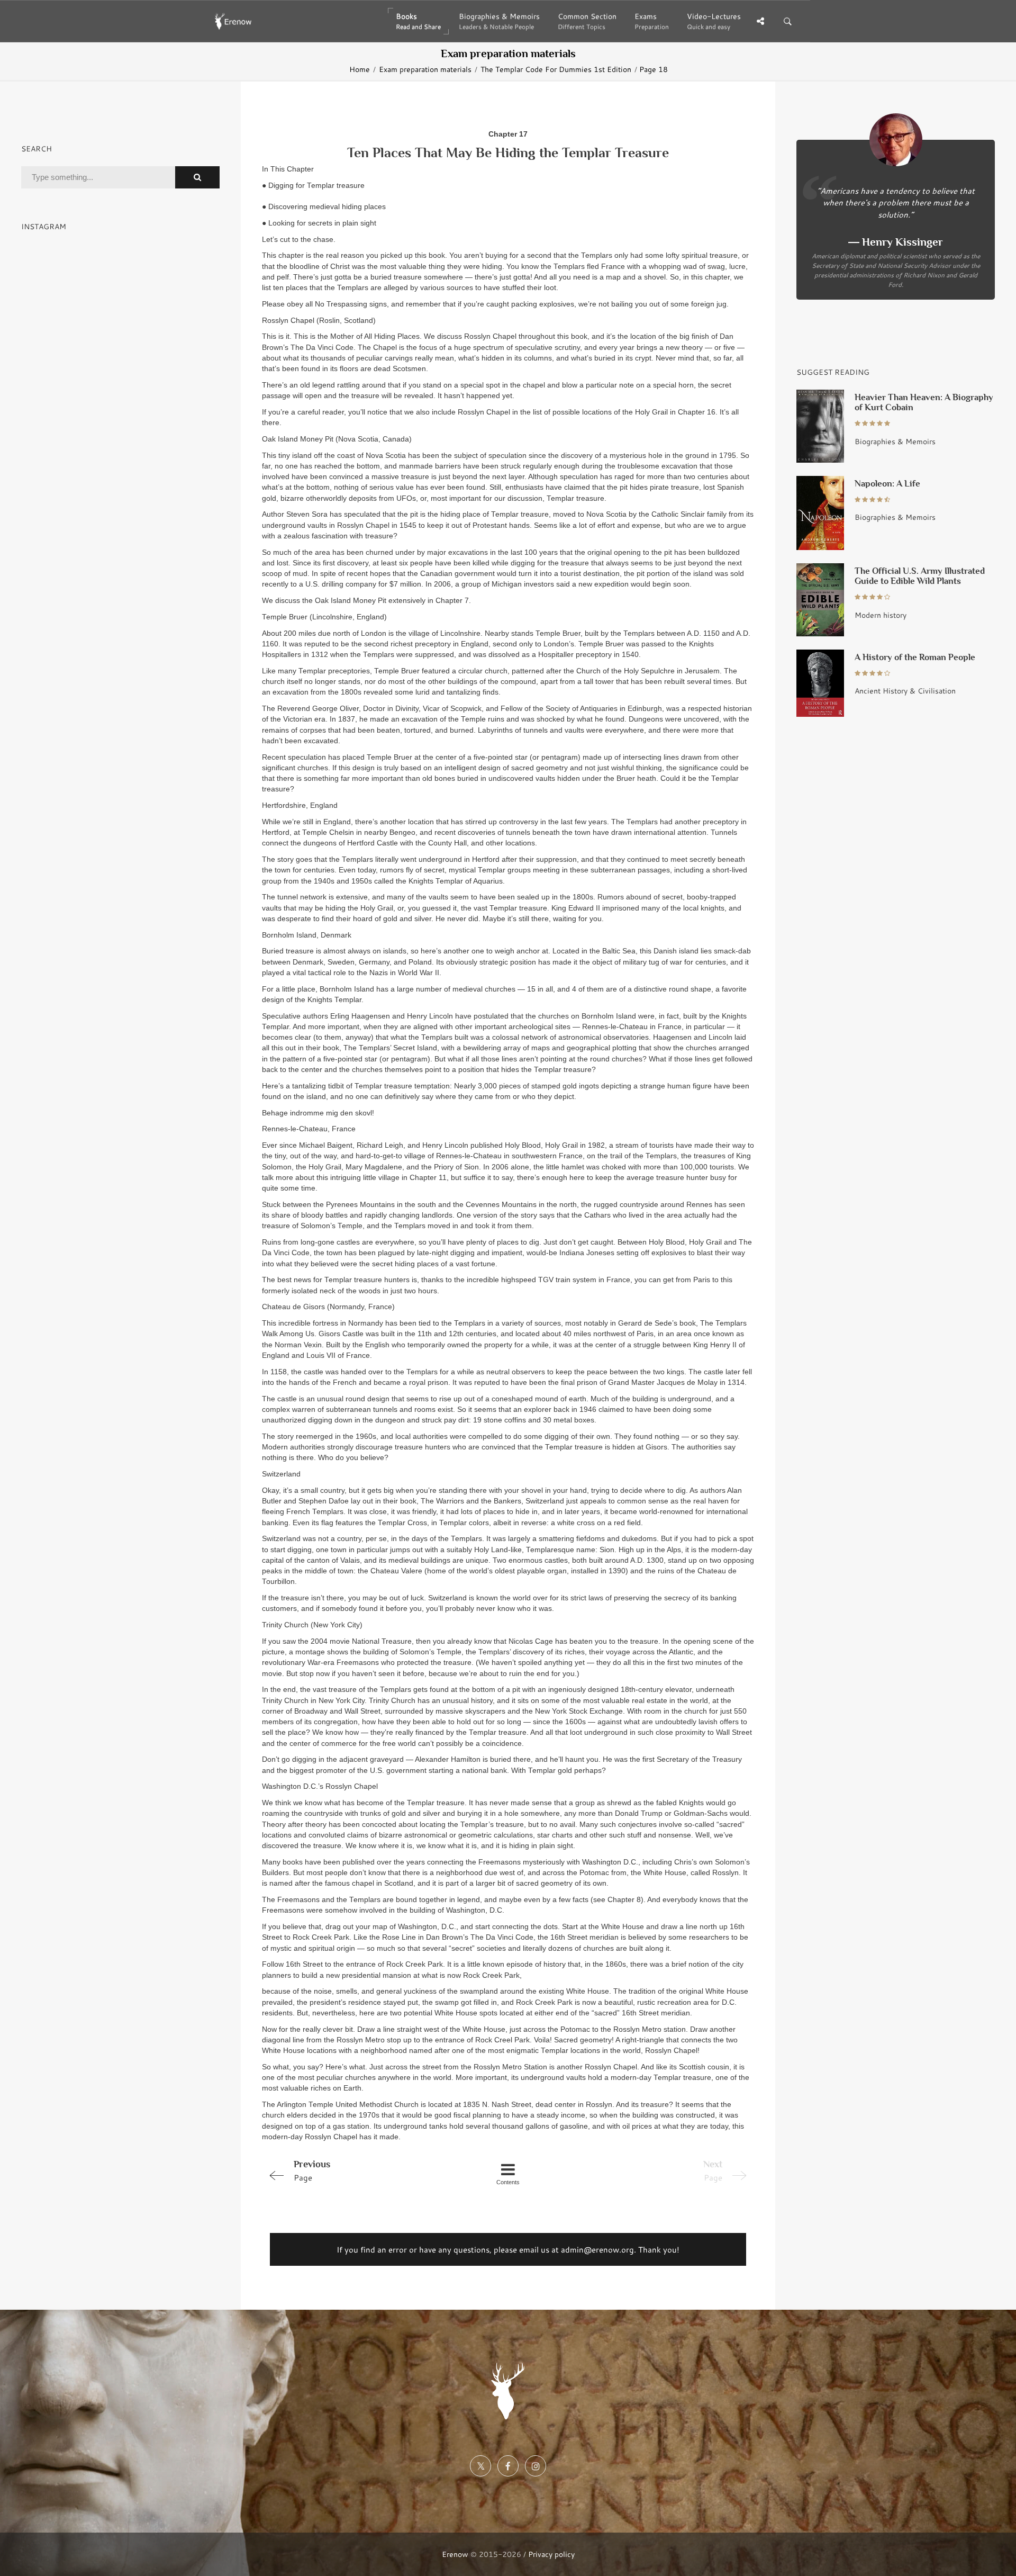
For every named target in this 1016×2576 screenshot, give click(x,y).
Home (360, 69)
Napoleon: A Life (887, 484)
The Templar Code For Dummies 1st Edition (556, 69)
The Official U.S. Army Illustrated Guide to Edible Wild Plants (920, 576)
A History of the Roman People (915, 657)
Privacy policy (551, 2554)
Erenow (455, 2554)
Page (312, 2171)
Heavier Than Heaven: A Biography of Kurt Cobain (924, 402)
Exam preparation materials (425, 69)
